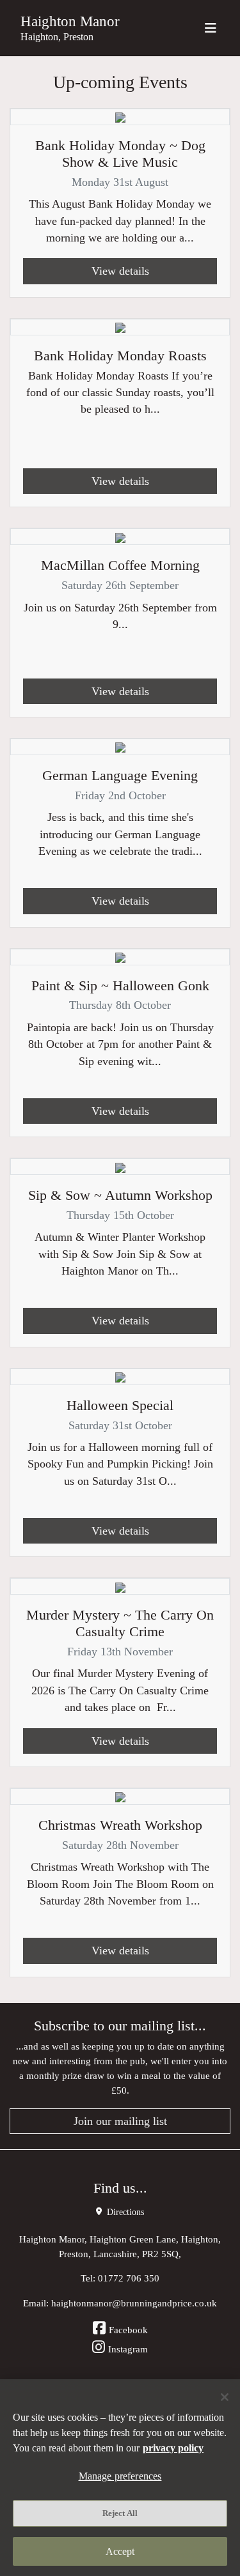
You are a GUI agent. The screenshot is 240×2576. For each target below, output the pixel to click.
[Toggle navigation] (211, 28)
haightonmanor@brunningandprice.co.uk (134, 2303)
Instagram (128, 2349)
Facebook (128, 2330)
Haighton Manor (70, 21)
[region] (120, 2478)
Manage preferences (120, 2476)
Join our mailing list (120, 2121)
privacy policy (173, 2448)
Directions (124, 2212)
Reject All (120, 2513)
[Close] (225, 2397)
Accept (120, 2551)
